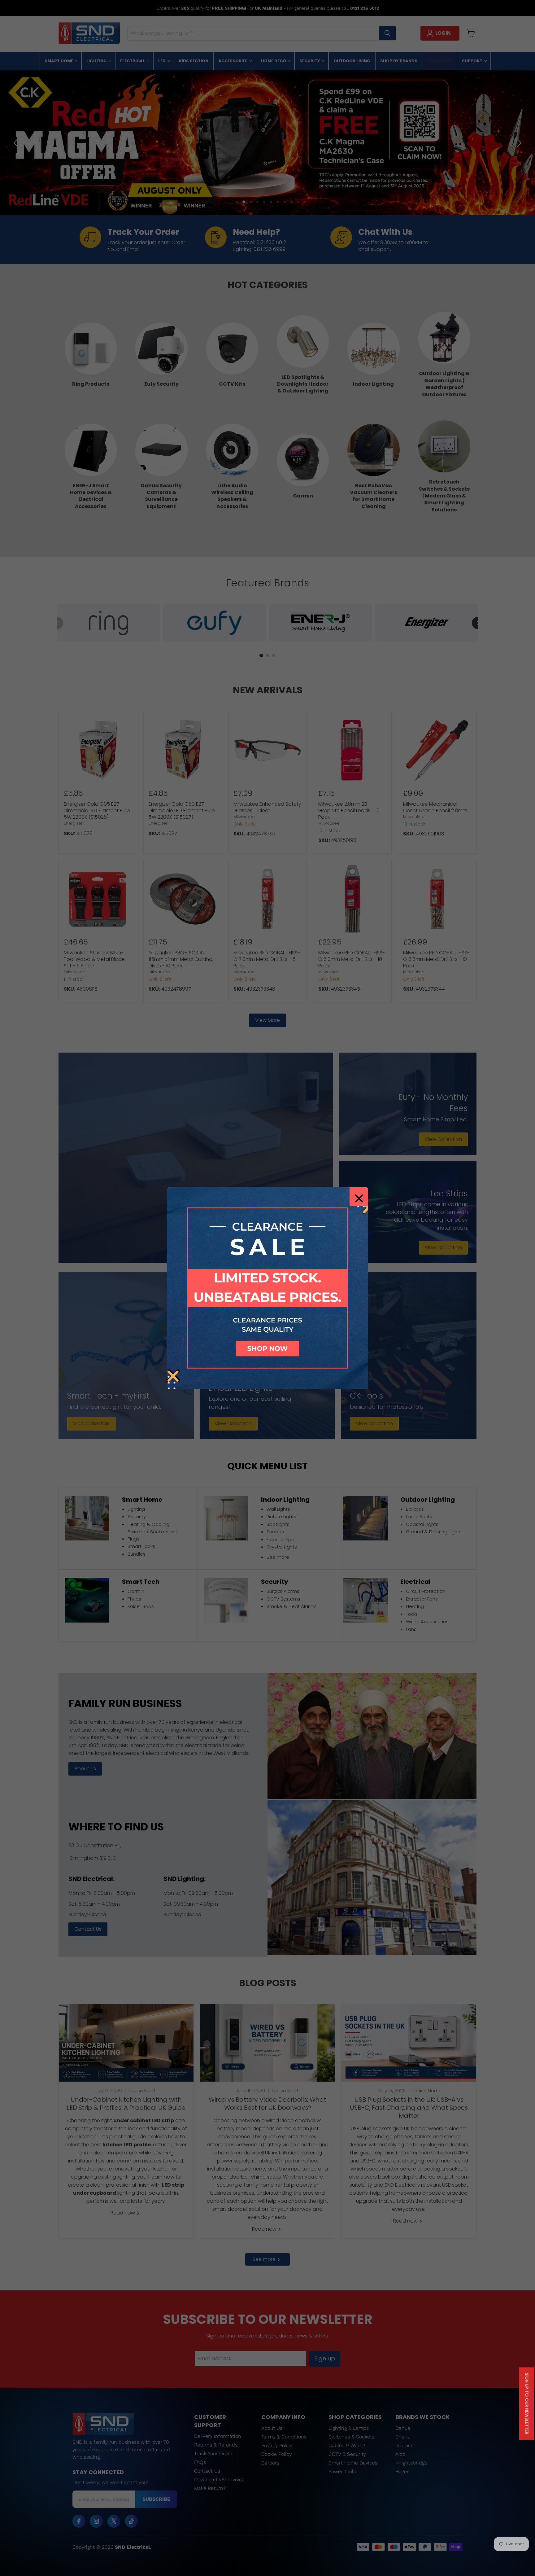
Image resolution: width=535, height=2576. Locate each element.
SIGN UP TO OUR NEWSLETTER (527, 2404)
